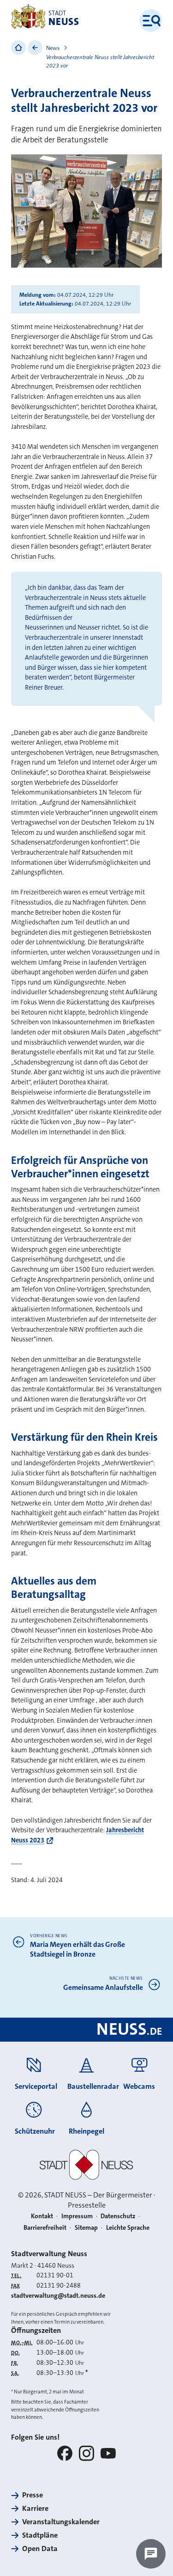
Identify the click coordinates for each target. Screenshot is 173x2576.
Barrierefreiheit (45, 2227)
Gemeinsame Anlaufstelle (103, 1988)
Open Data (40, 2548)
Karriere (35, 2508)
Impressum (77, 2216)
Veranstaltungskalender (61, 2522)
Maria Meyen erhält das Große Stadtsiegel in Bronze (78, 1949)
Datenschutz (118, 2216)
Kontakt (42, 2216)
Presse (33, 2495)
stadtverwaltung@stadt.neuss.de (58, 2295)
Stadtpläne (40, 2535)
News (53, 48)
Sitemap (86, 2227)
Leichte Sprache (128, 2227)
